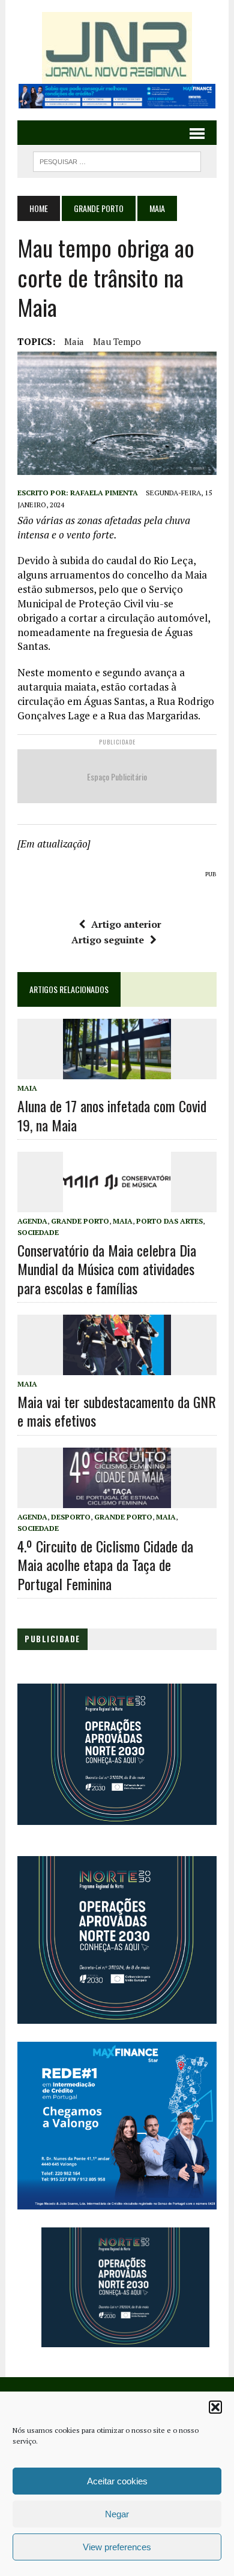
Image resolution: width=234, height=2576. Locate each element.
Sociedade (38, 1232)
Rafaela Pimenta (104, 493)
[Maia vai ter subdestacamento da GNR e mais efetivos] (117, 1367)
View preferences (117, 2547)
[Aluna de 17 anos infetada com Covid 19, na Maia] (117, 1071)
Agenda (32, 1221)
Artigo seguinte (108, 940)
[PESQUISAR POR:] (117, 160)
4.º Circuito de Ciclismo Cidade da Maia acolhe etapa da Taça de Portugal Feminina (105, 1564)
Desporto (71, 1517)
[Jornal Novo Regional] (117, 48)
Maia (74, 341)
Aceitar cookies (117, 2481)
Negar (117, 2514)
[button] (215, 2407)
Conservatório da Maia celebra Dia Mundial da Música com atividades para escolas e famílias (107, 1269)
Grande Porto (99, 208)
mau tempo (117, 341)
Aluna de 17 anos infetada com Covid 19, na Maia (112, 1115)
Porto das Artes (169, 1221)
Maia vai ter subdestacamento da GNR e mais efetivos (117, 1411)
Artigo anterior (126, 924)
